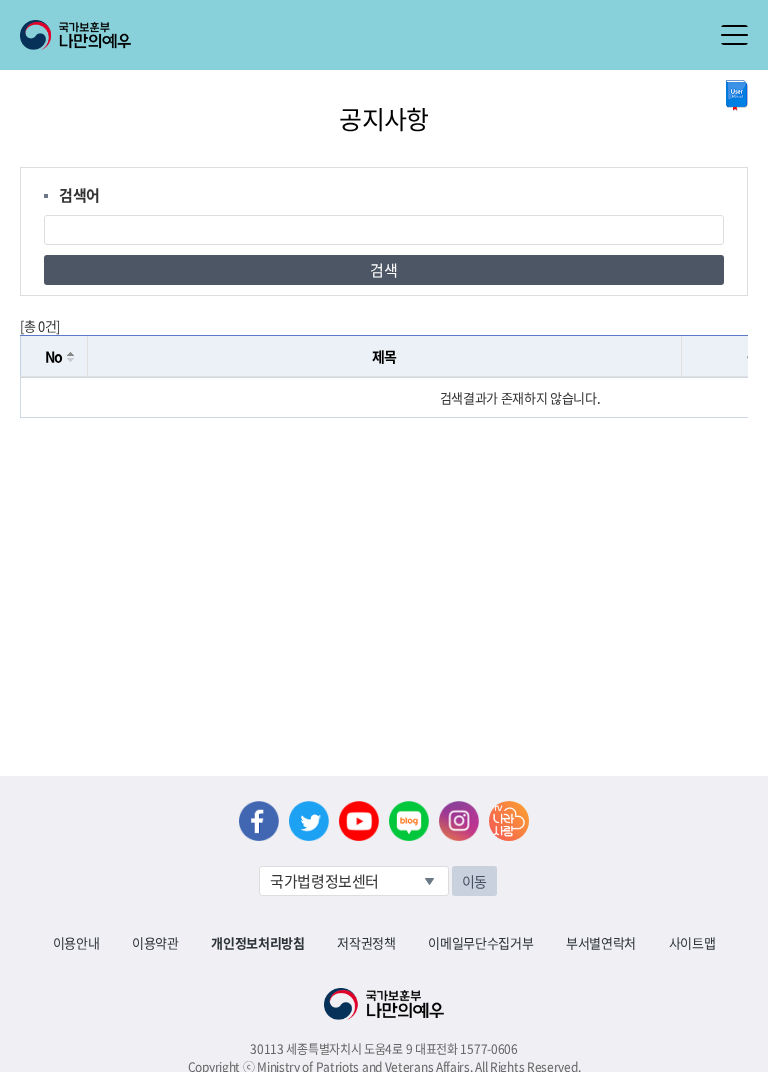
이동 (474, 881)
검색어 (79, 195)
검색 (383, 270)
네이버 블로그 (409, 821)
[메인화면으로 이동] (75, 33)
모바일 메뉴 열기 (734, 35)
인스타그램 (459, 821)
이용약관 (155, 942)
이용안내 (76, 942)
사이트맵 (692, 942)
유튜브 (359, 821)
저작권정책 (366, 942)
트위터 (309, 821)
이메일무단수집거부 (480, 942)
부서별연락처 (601, 942)
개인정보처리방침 (257, 942)
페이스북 (259, 821)
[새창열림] (737, 95)
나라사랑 (509, 821)
